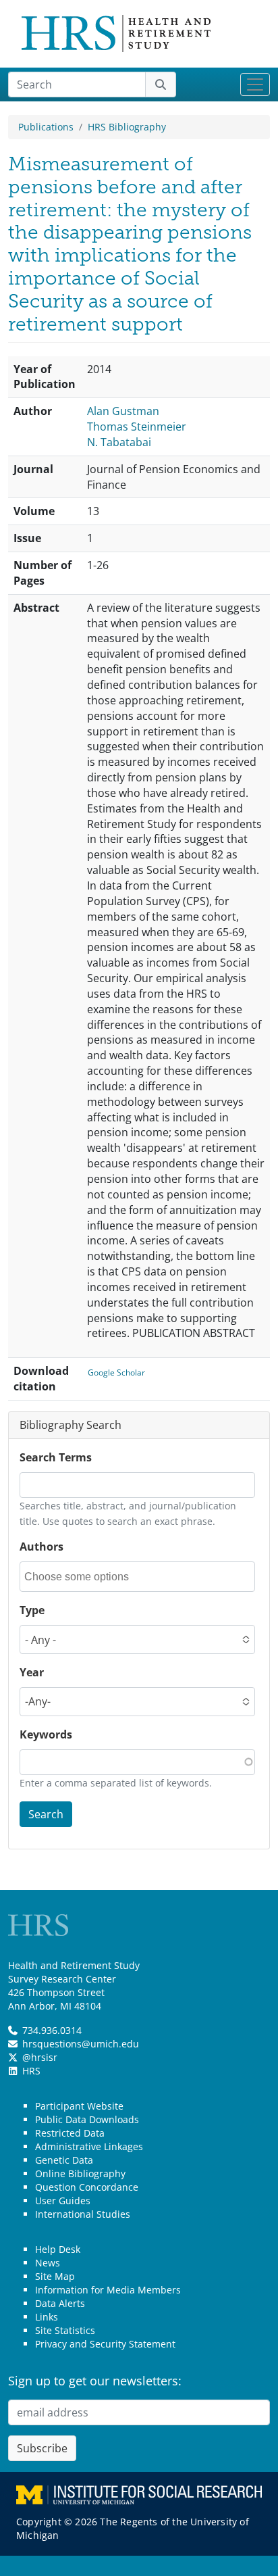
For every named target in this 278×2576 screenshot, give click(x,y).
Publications (46, 127)
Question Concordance (87, 2187)
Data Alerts (60, 2303)
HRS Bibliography (127, 127)
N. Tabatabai (119, 442)
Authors (41, 1547)
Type (32, 1610)
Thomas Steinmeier (137, 427)
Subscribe (42, 2448)
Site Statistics (65, 2330)
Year (32, 1672)
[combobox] (85, 1577)
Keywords (46, 1734)
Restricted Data (70, 2133)
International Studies (83, 2214)
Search (46, 1814)
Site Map (55, 2276)
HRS (31, 2071)
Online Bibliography (80, 2173)
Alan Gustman (123, 411)
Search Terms (56, 1457)
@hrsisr (40, 2057)
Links (47, 2317)
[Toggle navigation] (255, 84)
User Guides (63, 2201)
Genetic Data (64, 2160)
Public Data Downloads (87, 2119)
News (48, 2263)
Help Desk (58, 2249)
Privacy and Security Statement (105, 2344)
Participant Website (79, 2106)
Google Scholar (116, 1372)
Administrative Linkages (89, 2146)
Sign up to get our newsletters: (95, 2381)
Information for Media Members (108, 2290)
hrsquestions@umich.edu (81, 2044)
